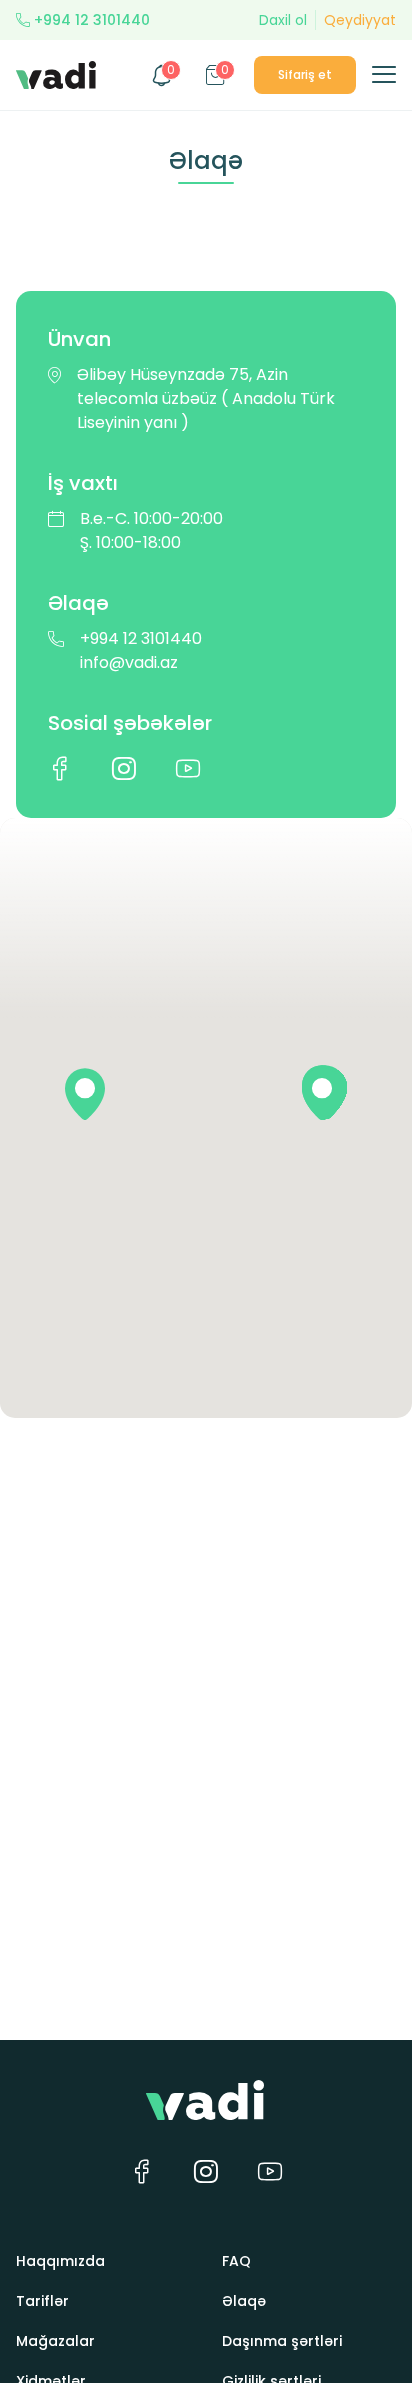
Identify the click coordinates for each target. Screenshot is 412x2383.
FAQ (236, 2261)
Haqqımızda (60, 2261)
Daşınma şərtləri (282, 2341)
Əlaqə (244, 2301)
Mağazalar (55, 2341)
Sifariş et (305, 74)
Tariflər (42, 2301)
